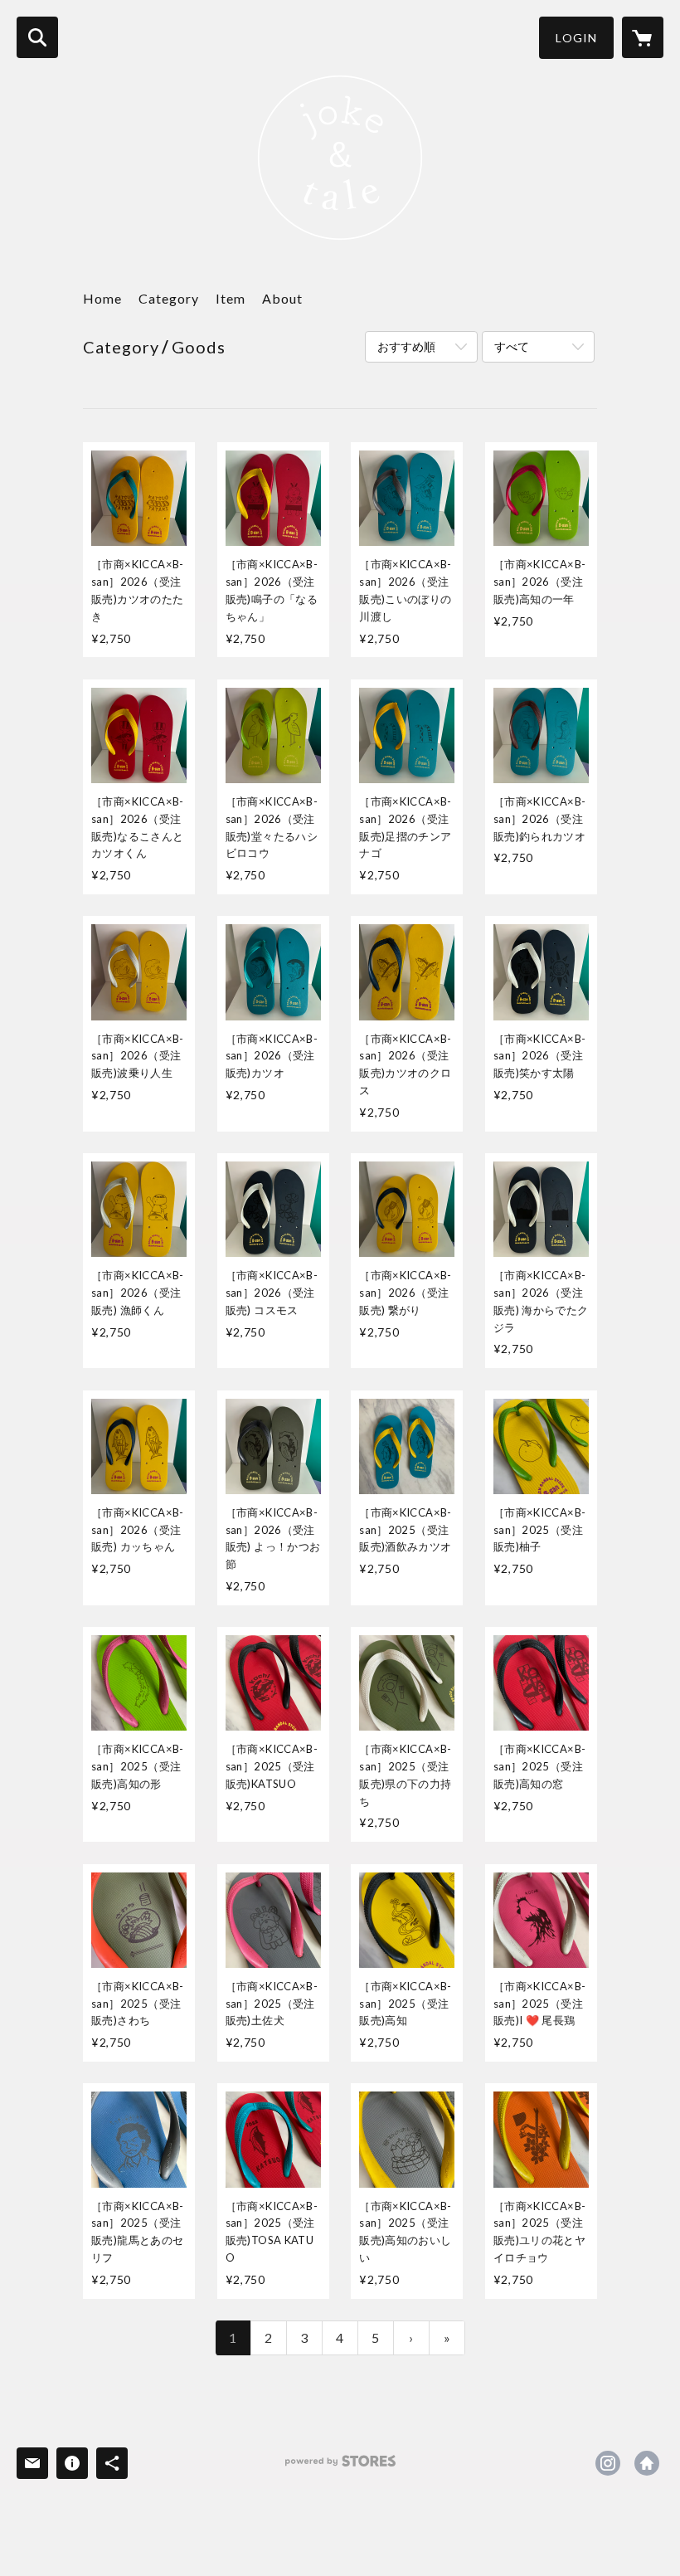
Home (102, 298)
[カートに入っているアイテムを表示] (643, 37)
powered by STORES (340, 2467)
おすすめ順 (406, 346)
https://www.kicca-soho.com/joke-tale (647, 2463)
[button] (576, 38)
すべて (512, 346)
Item (231, 298)
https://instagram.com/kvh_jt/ (608, 2463)
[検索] (37, 37)
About (282, 298)
